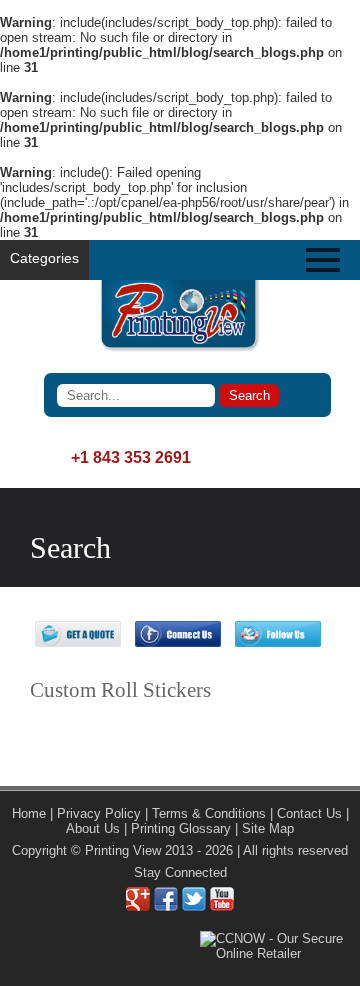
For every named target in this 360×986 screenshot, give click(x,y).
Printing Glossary (181, 828)
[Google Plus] (138, 906)
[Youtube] (222, 906)
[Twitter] (194, 906)
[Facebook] (166, 906)
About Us (93, 828)
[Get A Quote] (78, 642)
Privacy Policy (99, 813)
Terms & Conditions (209, 813)
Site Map (268, 828)
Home (29, 813)
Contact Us (309, 813)
